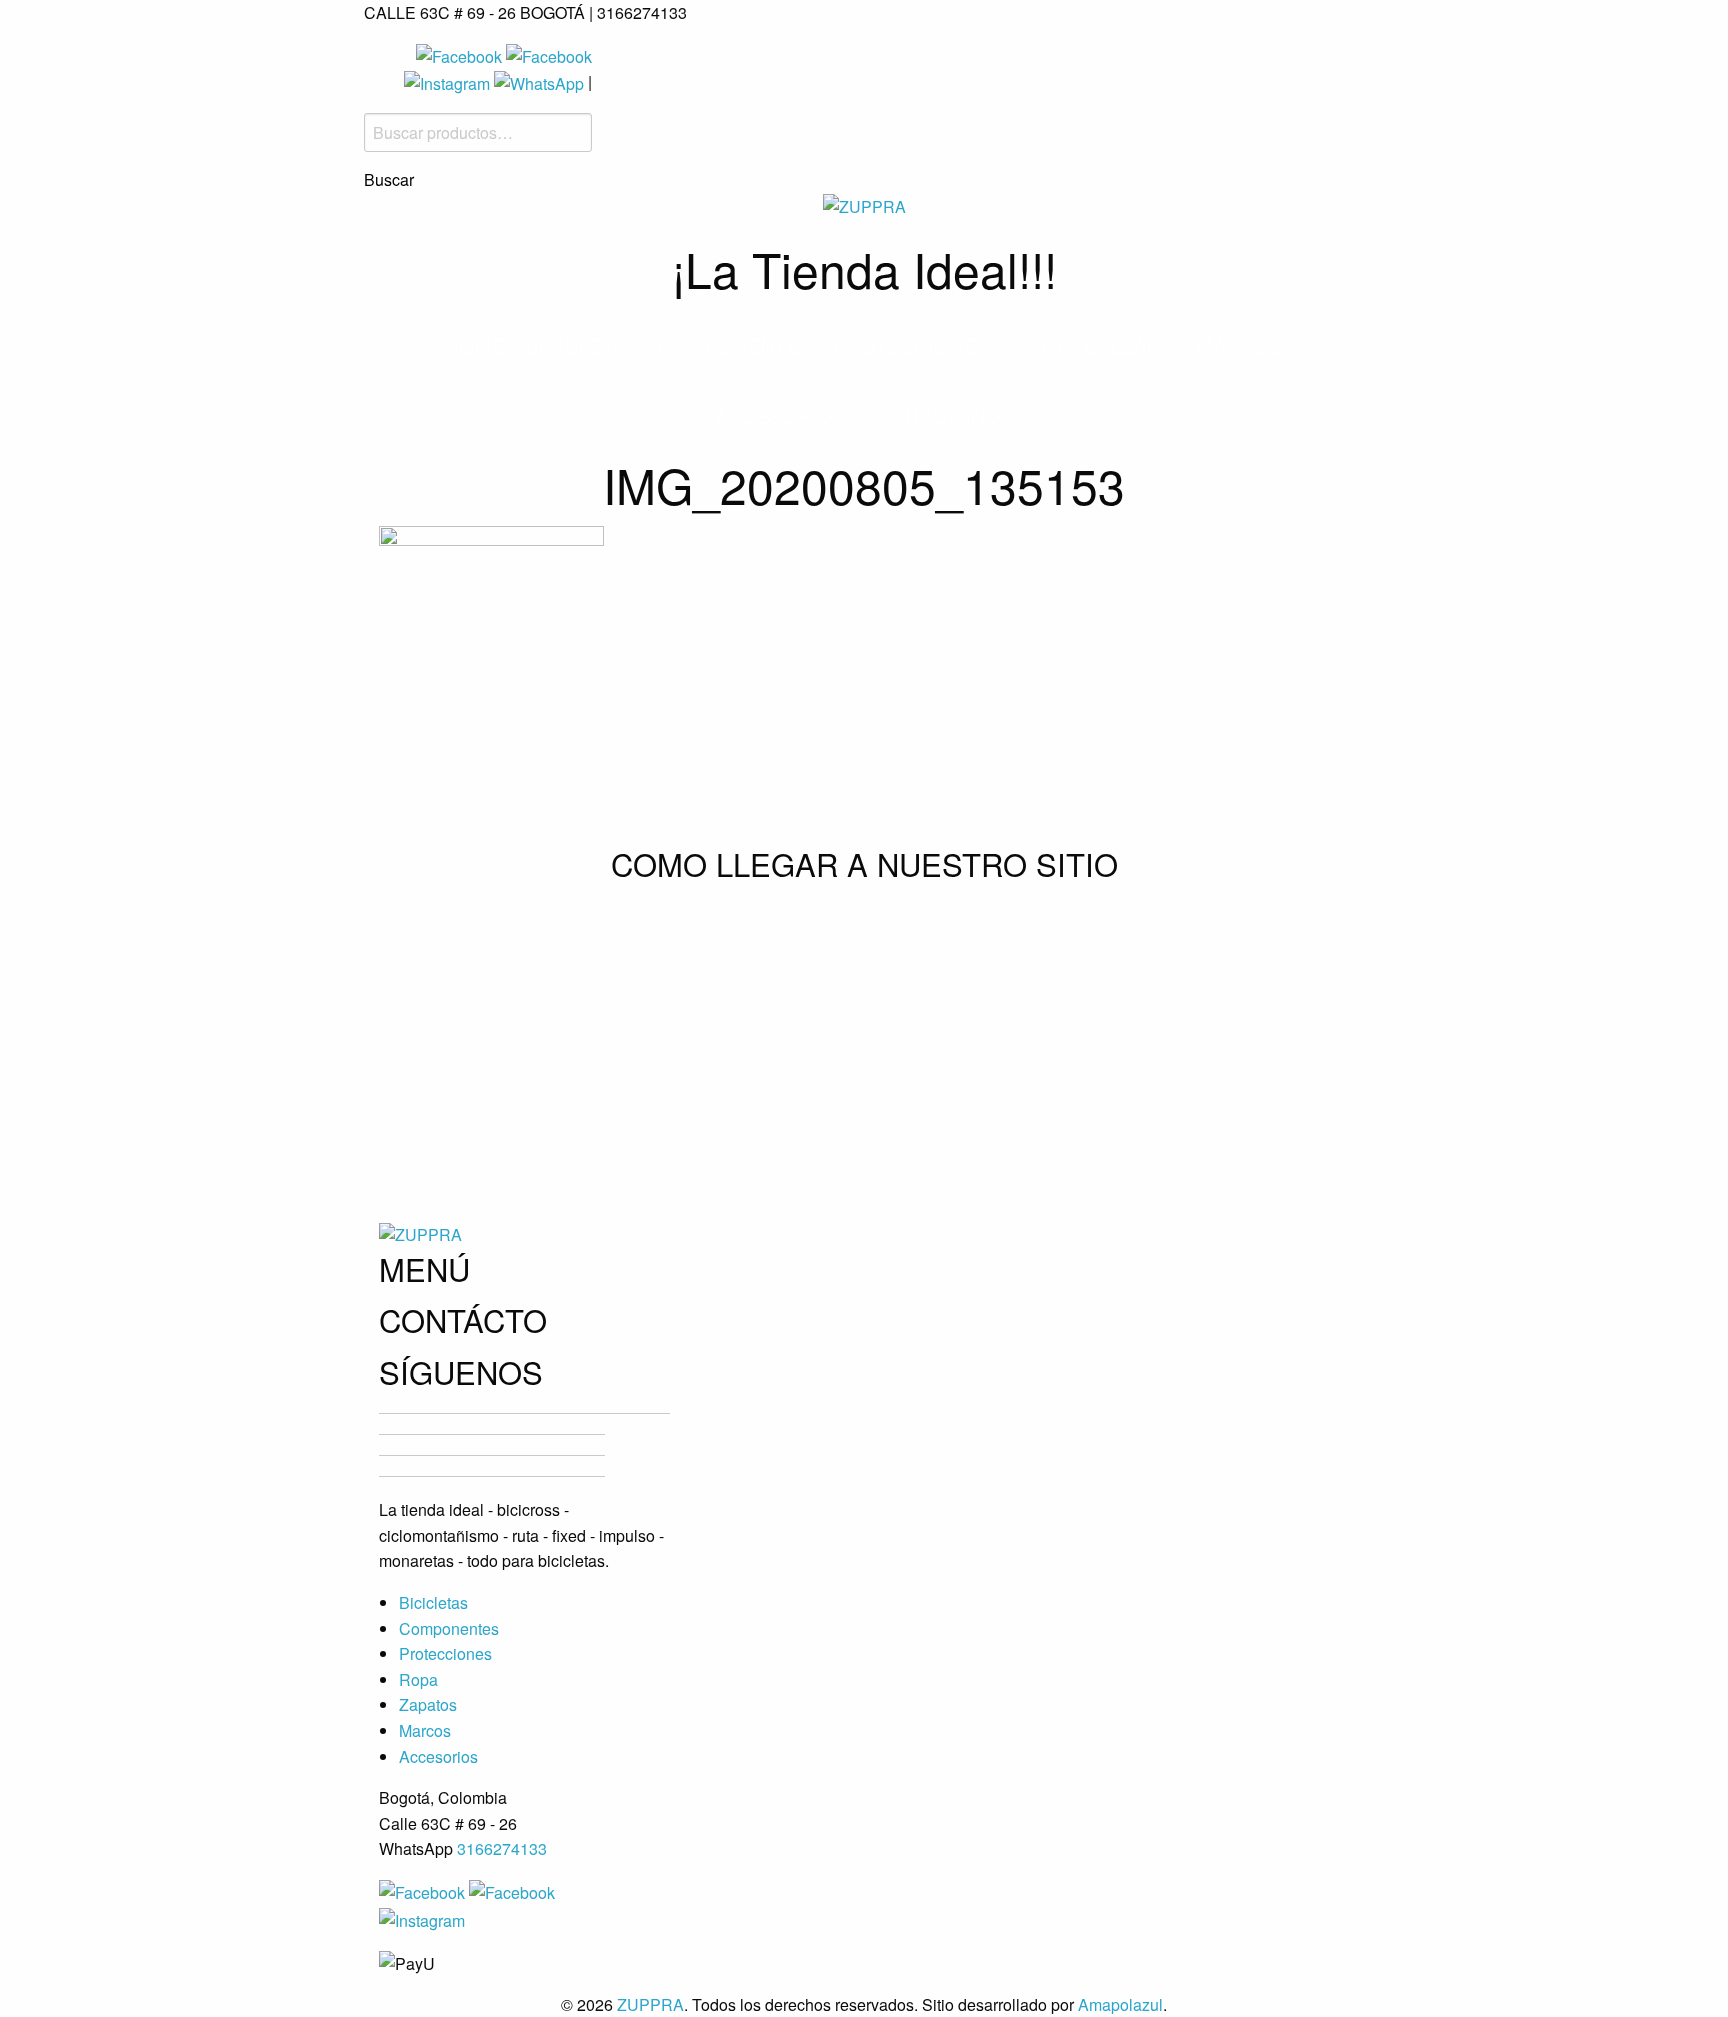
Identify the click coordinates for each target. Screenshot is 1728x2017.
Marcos (1239, 345)
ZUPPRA (650, 2004)
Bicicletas (581, 345)
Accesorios (780, 415)
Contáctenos (940, 415)
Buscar (389, 180)
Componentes (735, 345)
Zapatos (428, 1704)
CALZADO (1130, 345)
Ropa (1037, 345)
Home (475, 345)
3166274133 (502, 1848)
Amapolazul (1120, 2004)
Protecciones (911, 345)
